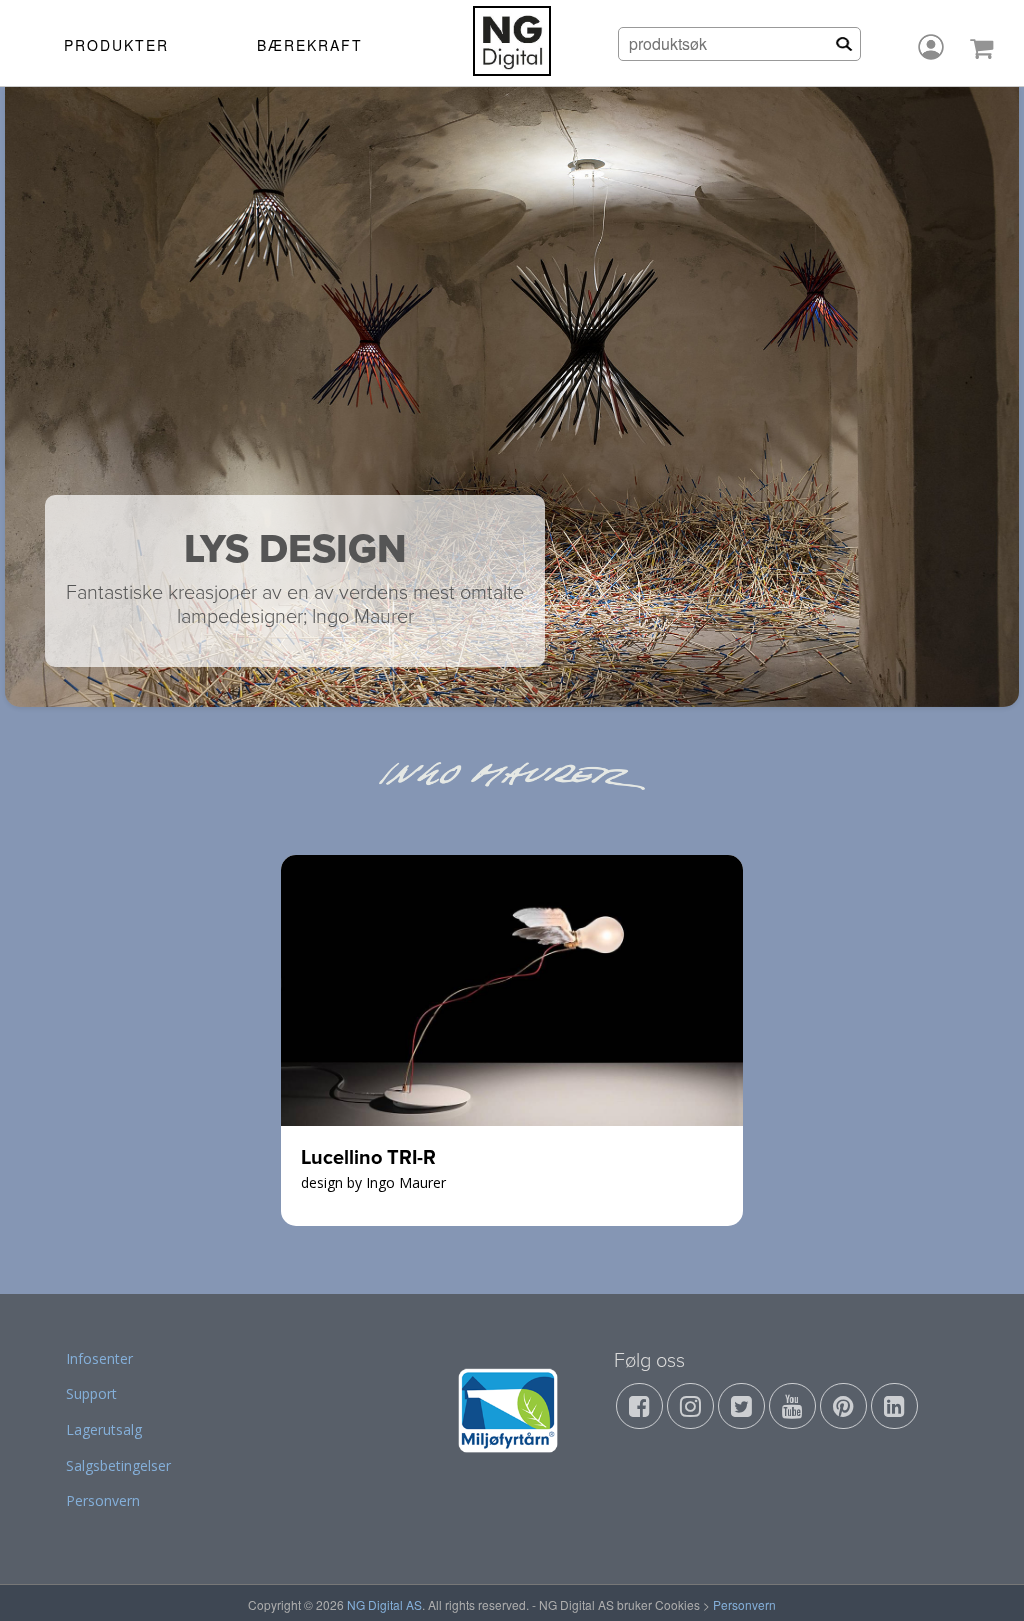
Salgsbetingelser (118, 1465)
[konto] (931, 47)
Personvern (103, 1500)
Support (91, 1393)
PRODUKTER (116, 45)
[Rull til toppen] (983, 1580)
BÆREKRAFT (310, 45)
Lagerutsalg (104, 1429)
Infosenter (99, 1358)
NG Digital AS (384, 1604)
